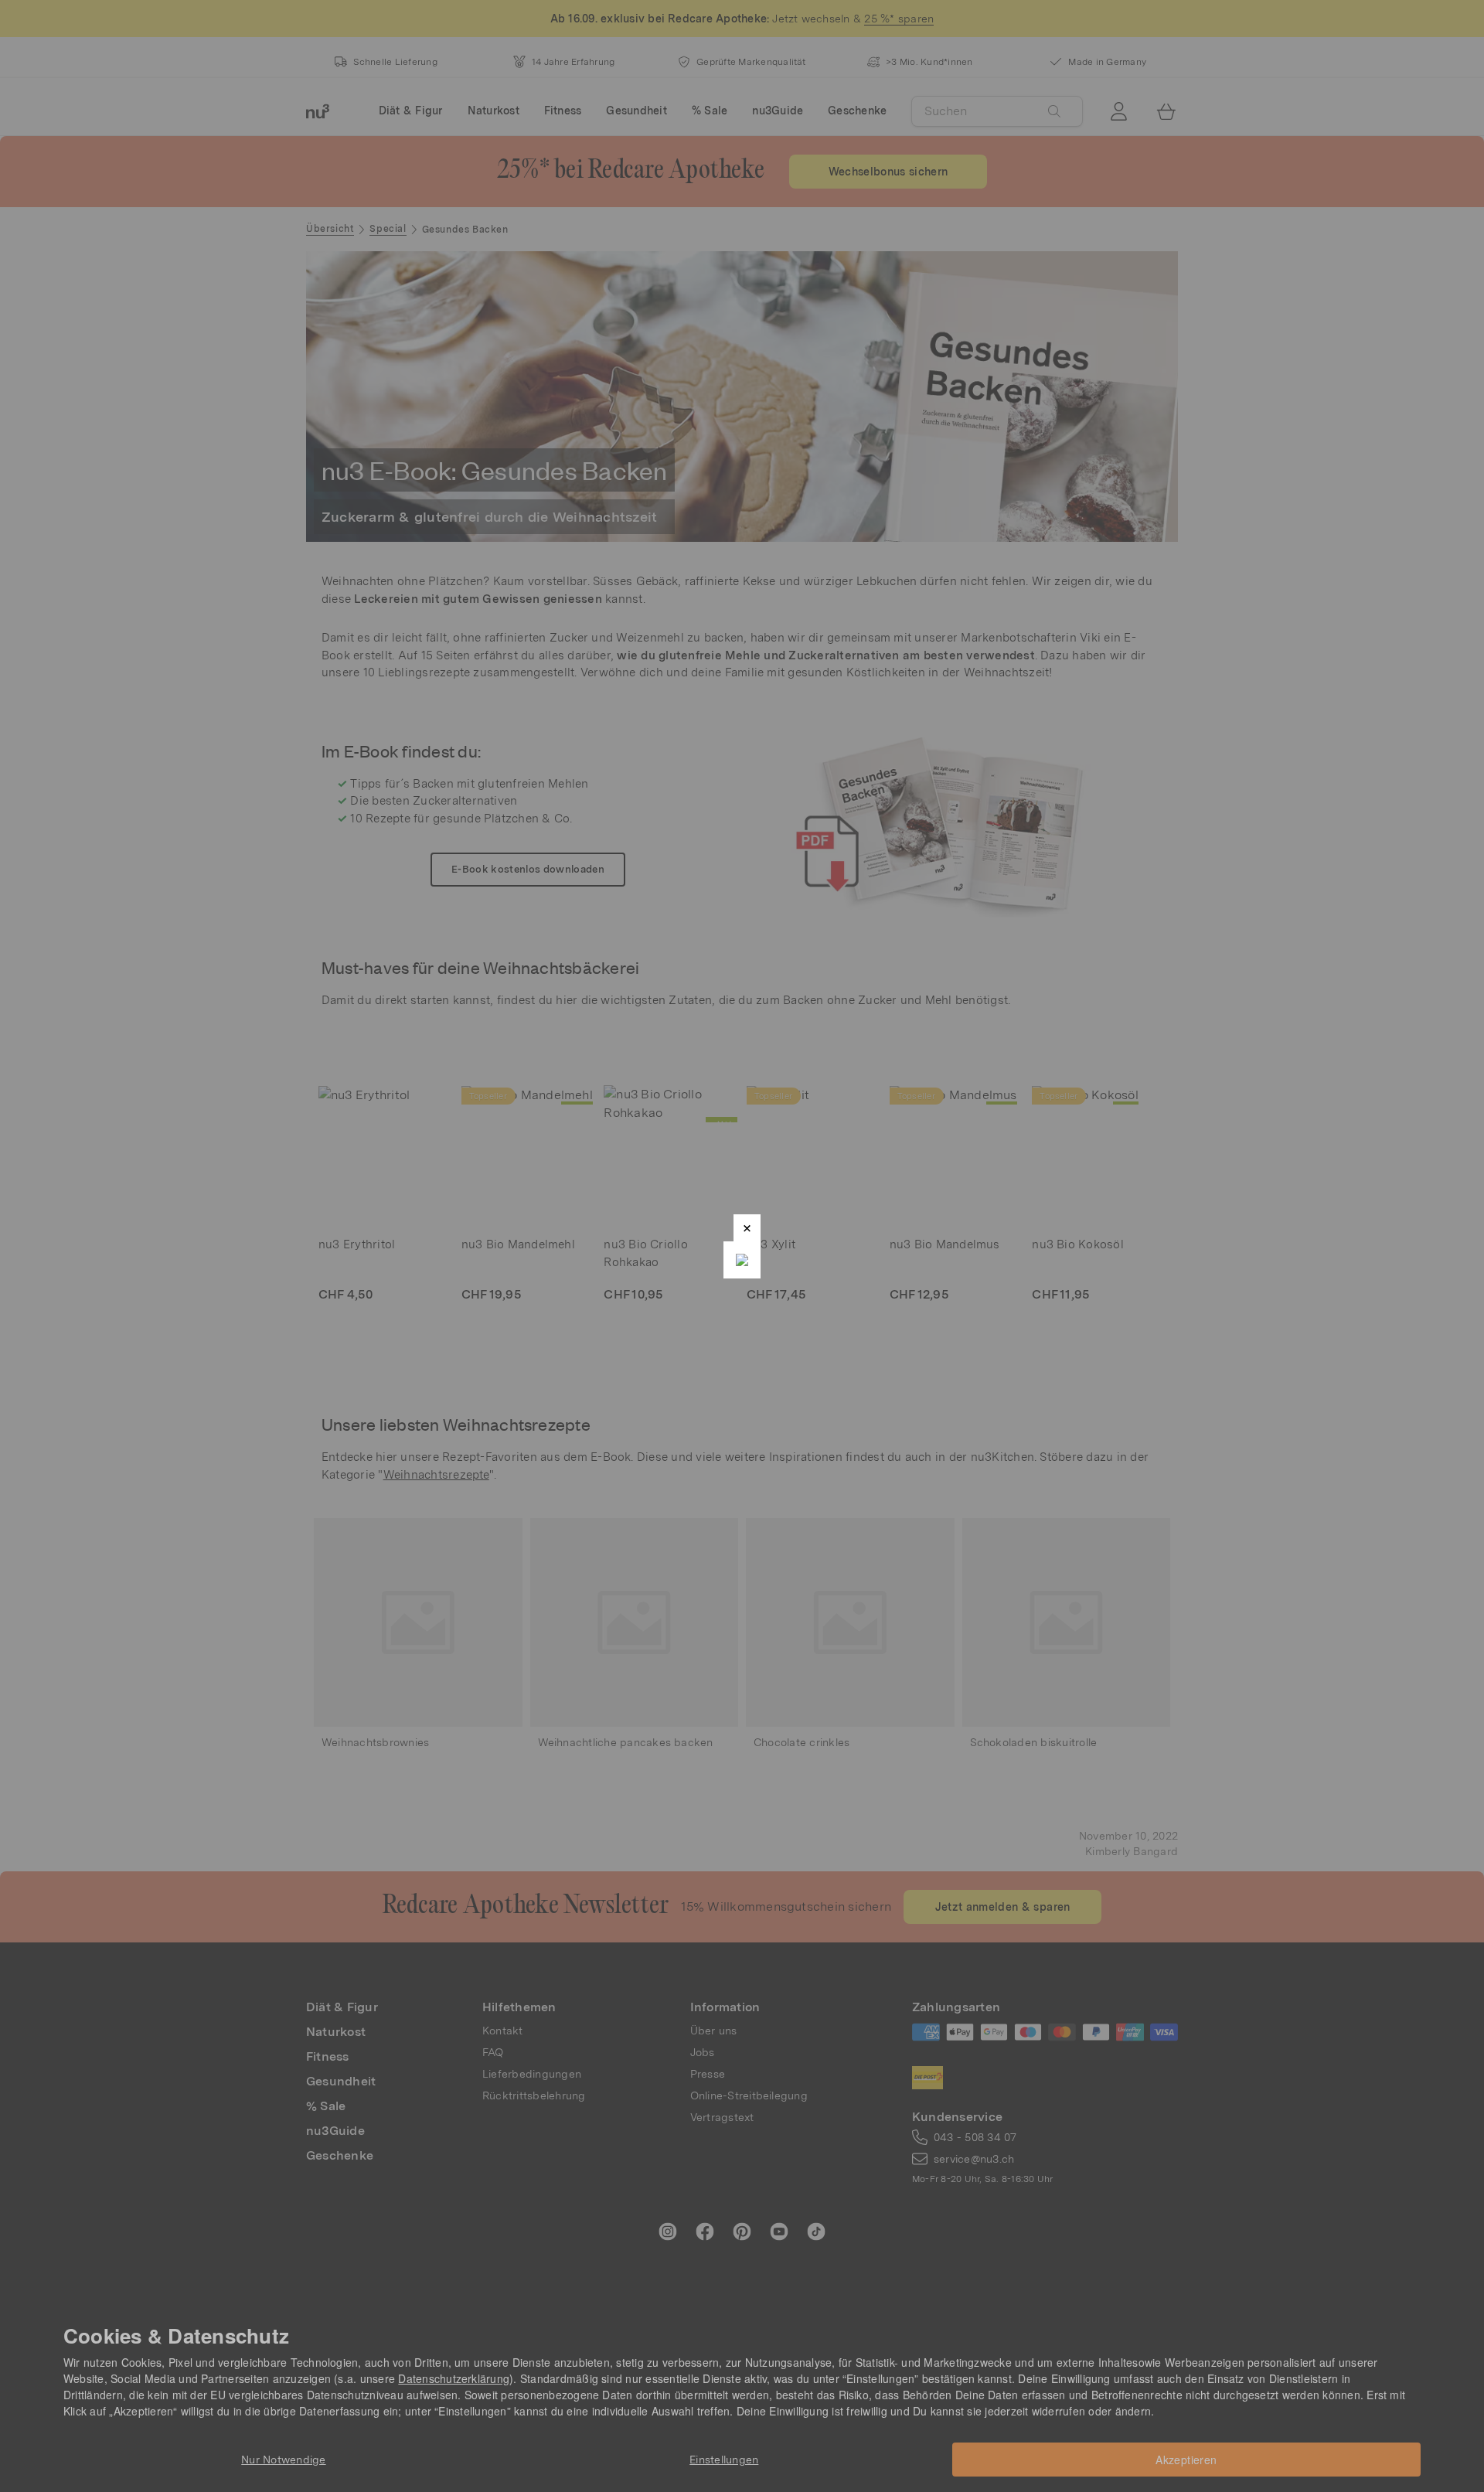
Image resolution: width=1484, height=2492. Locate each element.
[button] (747, 1228)
